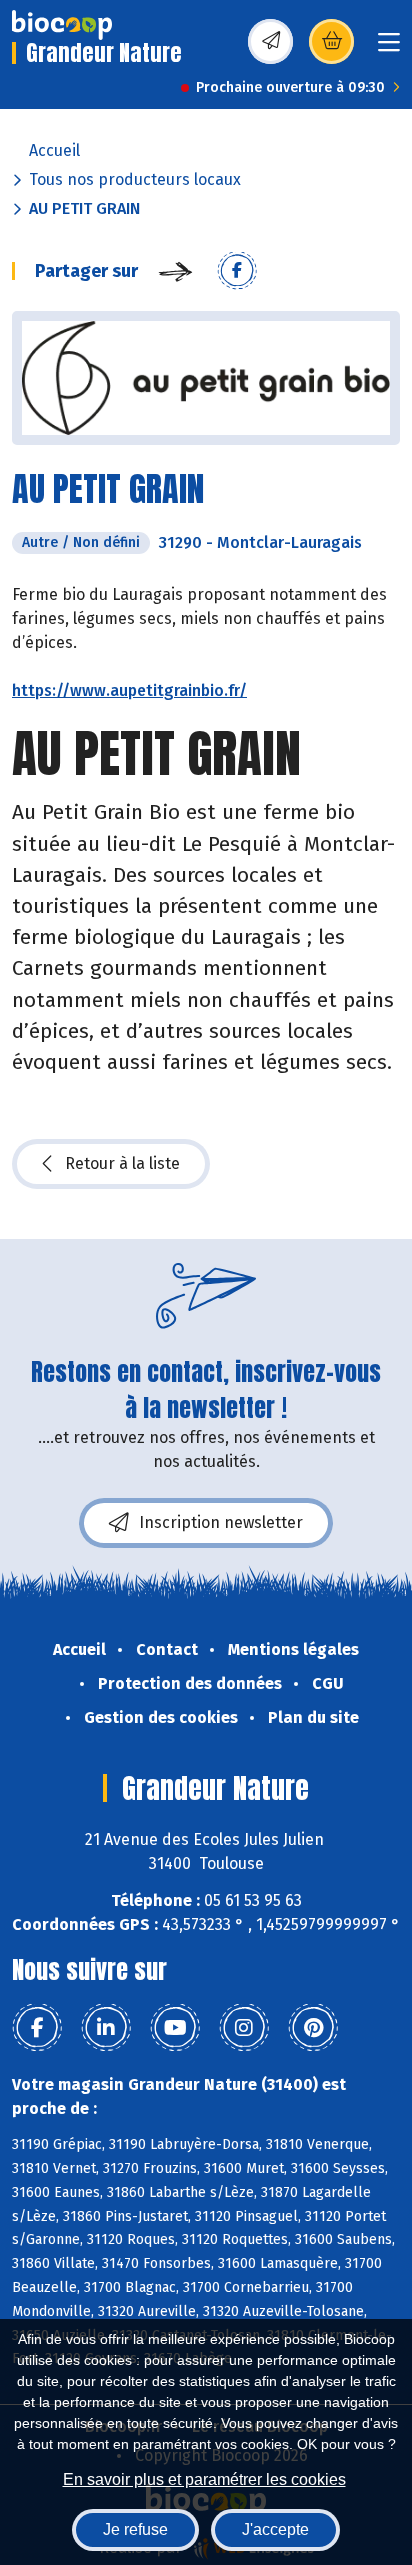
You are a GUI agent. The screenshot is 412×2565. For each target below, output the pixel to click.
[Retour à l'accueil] (62, 25)
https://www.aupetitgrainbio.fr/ (129, 690)
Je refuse (135, 2529)
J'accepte (275, 2529)
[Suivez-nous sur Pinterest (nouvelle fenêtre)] (313, 2028)
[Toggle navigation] (389, 48)
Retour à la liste (122, 1163)
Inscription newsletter (221, 1522)
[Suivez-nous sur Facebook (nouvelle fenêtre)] (37, 2028)
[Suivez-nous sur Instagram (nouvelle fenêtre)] (244, 2028)
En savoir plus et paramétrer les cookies (204, 2479)
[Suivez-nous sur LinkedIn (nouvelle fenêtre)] (106, 2028)
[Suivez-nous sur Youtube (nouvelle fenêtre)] (175, 2028)
